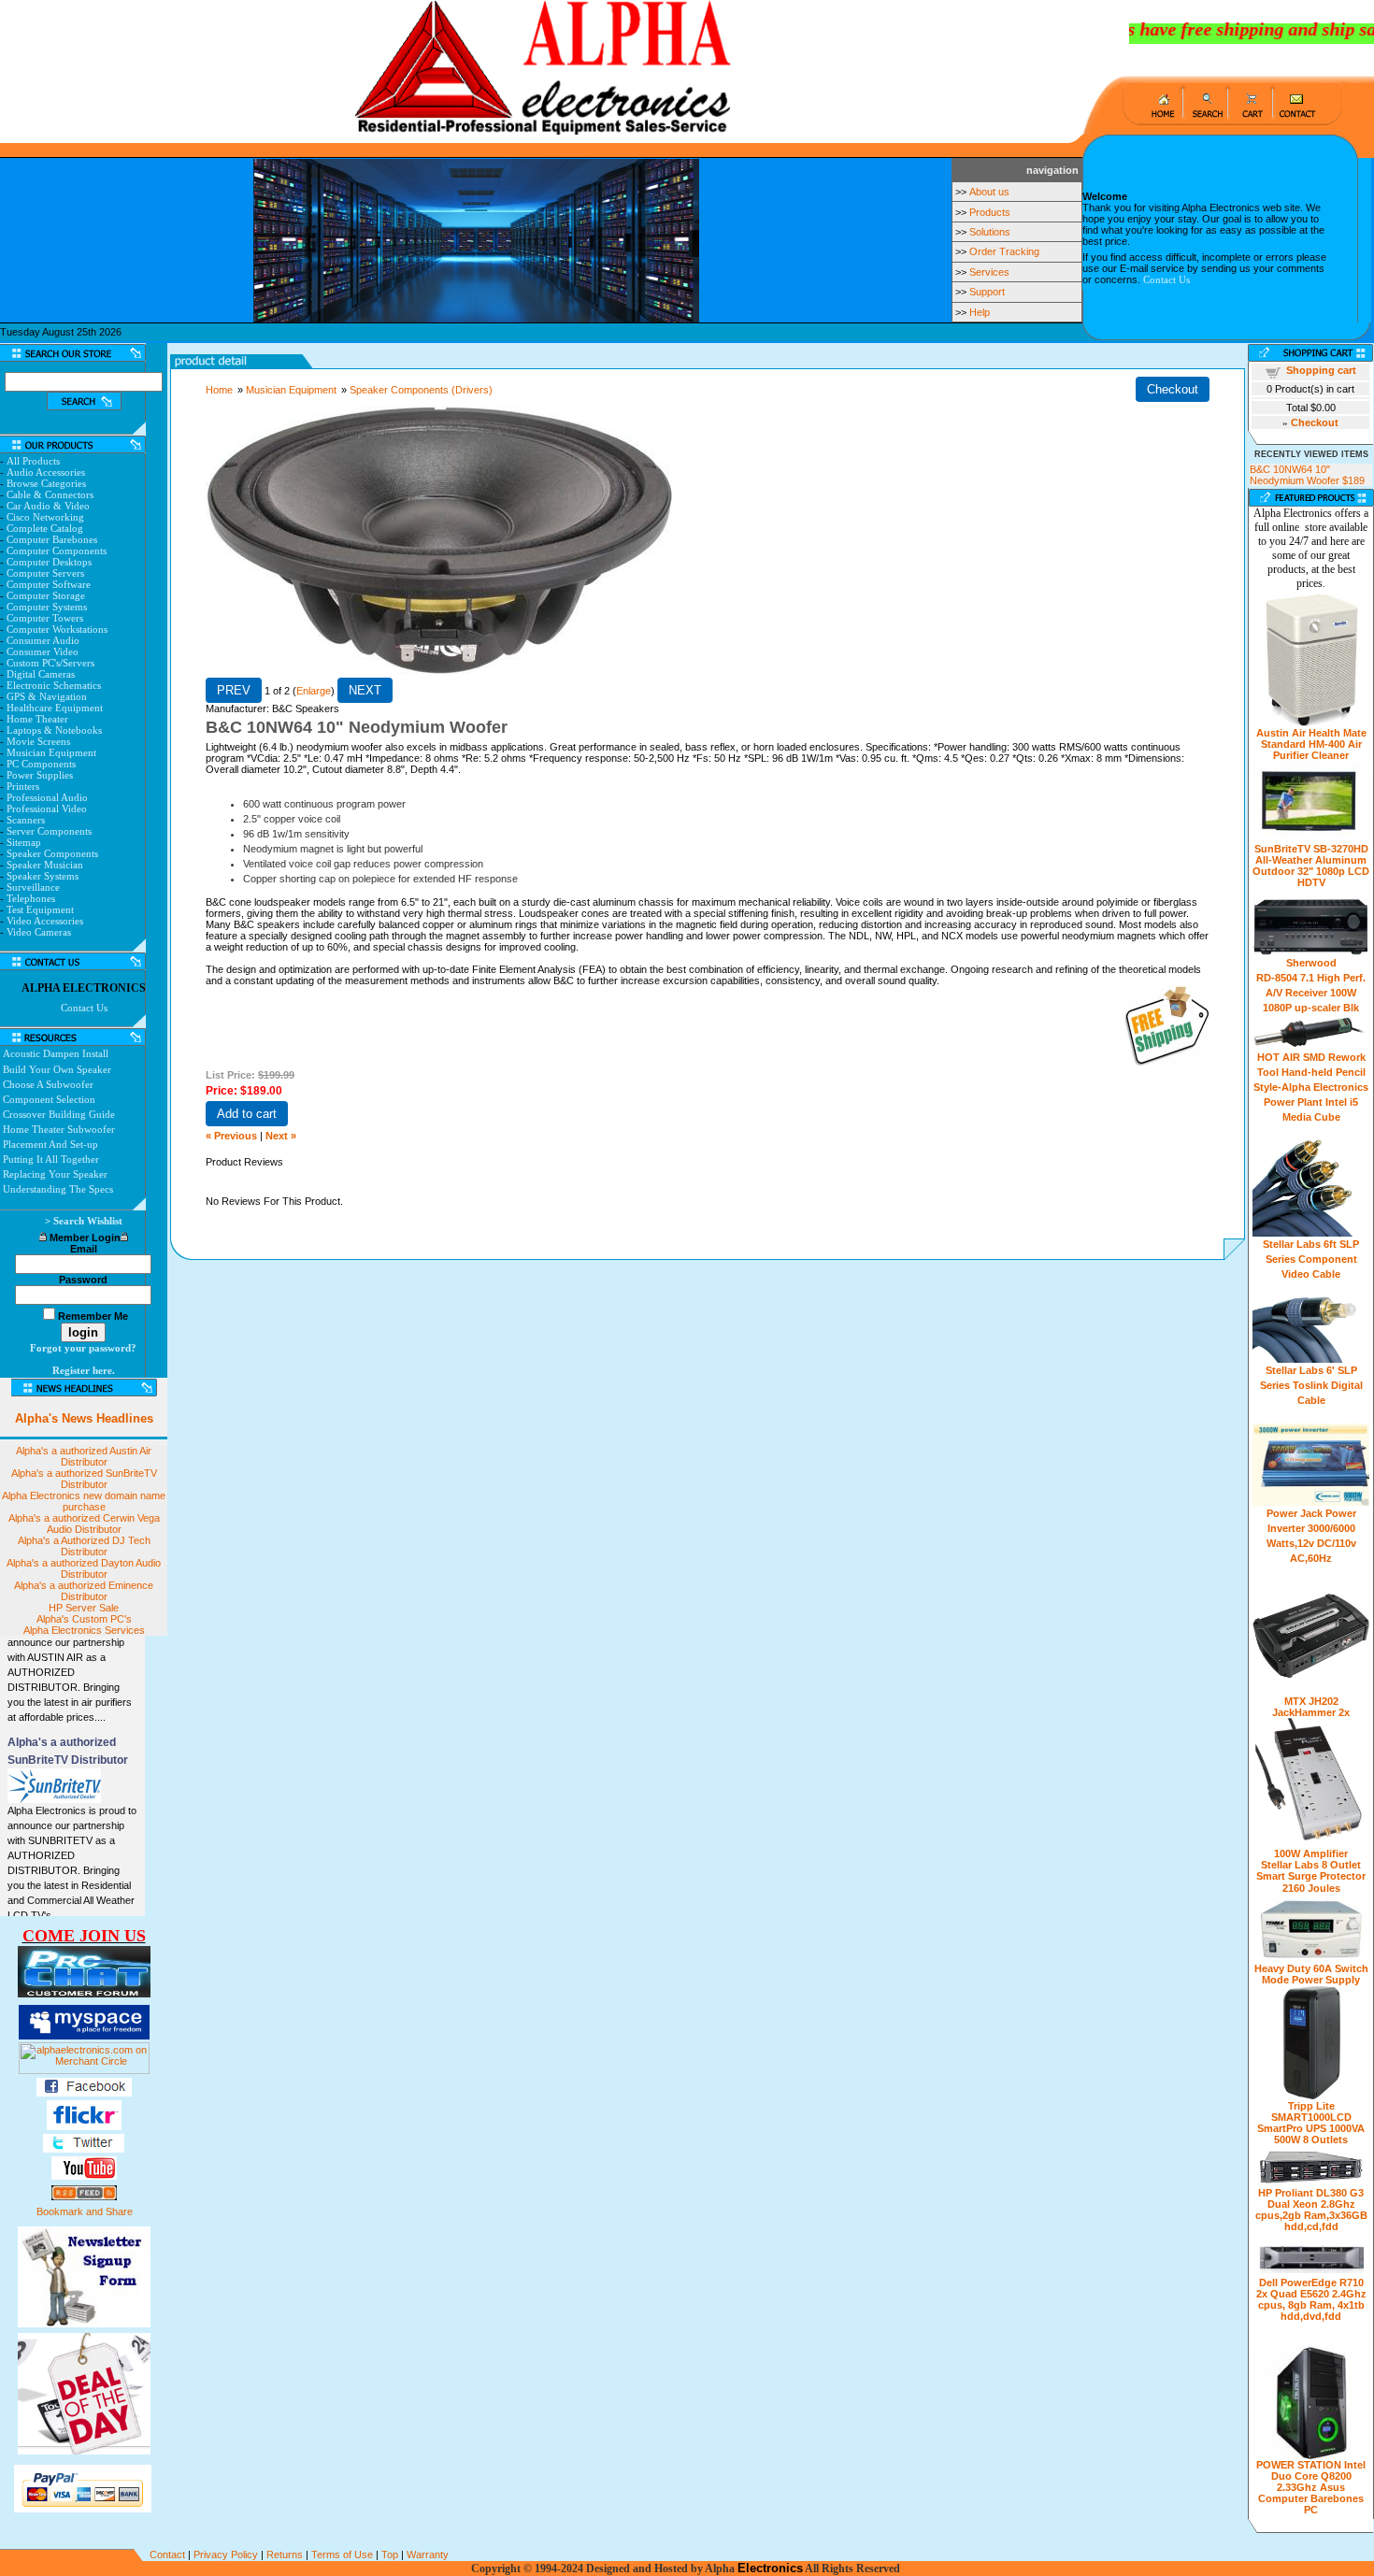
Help (980, 312)
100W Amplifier (1311, 1853)
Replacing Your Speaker (55, 1174)
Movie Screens (38, 741)
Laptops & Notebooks (54, 730)
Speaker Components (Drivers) (421, 390)
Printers (23, 786)
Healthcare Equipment (55, 708)
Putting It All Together (51, 1159)
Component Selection (49, 1099)
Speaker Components (52, 853)
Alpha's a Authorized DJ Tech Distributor (84, 1546)
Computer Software (49, 584)
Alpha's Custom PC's (84, 1619)
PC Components (41, 764)
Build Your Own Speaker (57, 1069)
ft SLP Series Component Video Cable (1313, 1259)
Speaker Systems (43, 876)
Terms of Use (342, 2555)
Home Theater (37, 719)
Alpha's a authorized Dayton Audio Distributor (84, 1568)
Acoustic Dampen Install (56, 1053)
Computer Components (57, 551)
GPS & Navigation (47, 696)
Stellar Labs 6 (1296, 1244)
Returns (285, 2555)
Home (219, 390)
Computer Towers (45, 618)
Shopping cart (1321, 370)
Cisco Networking (45, 517)
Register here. (84, 1370)
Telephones (31, 898)
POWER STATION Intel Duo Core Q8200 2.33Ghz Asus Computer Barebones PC (1311, 2487)
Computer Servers (45, 573)
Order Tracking (1004, 251)
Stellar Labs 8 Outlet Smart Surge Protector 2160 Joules (1311, 1876)
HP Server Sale (84, 1608)
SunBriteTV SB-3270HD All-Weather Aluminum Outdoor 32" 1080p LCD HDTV (1311, 866)
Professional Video (47, 809)
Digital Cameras (41, 674)
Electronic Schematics (54, 685)
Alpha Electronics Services (84, 1630)
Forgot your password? (83, 1348)
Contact (167, 2555)
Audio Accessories (46, 472)
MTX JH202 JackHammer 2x (1311, 1707)
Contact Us (1166, 279)
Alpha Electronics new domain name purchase (84, 1501)
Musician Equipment (51, 752)
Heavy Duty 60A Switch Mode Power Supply (1311, 1974)
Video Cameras (39, 932)
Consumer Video (43, 651)
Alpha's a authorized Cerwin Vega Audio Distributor (84, 1524)
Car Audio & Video (48, 506)
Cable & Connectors (50, 494)
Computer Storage (46, 595)
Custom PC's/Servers (50, 663)
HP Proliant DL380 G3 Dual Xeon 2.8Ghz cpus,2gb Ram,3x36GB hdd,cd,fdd (1311, 2210)
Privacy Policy (226, 2555)
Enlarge (314, 691)
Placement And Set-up (50, 1144)
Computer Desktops (49, 562)
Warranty (428, 2555)
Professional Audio (47, 797)
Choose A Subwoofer (48, 1084)
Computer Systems (47, 607)
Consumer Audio (43, 640)
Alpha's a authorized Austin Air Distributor (84, 1456)
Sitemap (24, 842)
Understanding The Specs (58, 1189)
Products (990, 212)
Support (987, 292)
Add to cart (247, 1114)
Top (390, 2555)
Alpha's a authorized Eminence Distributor (84, 1591)
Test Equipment (40, 909)
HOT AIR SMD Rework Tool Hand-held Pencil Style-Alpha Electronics (1311, 1072)
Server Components (49, 831)
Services (989, 272)
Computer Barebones (52, 539)
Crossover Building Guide (59, 1114)
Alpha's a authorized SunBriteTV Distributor (84, 1479)
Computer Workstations (57, 629)
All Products (33, 461)
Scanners (26, 820)
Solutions (990, 232)
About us (989, 192)
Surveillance (33, 887)
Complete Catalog (45, 528)
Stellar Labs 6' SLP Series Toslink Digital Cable (1311, 1385)
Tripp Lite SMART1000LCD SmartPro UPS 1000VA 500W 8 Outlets (1311, 2123)
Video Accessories (45, 921)
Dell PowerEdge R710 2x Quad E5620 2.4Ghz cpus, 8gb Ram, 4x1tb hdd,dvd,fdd (1311, 2299)
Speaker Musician (45, 865)
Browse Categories (46, 483)
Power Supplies (40, 775)
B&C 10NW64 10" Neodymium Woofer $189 (1307, 475)
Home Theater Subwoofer (59, 1129)
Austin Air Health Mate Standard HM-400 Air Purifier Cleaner (1311, 744)
